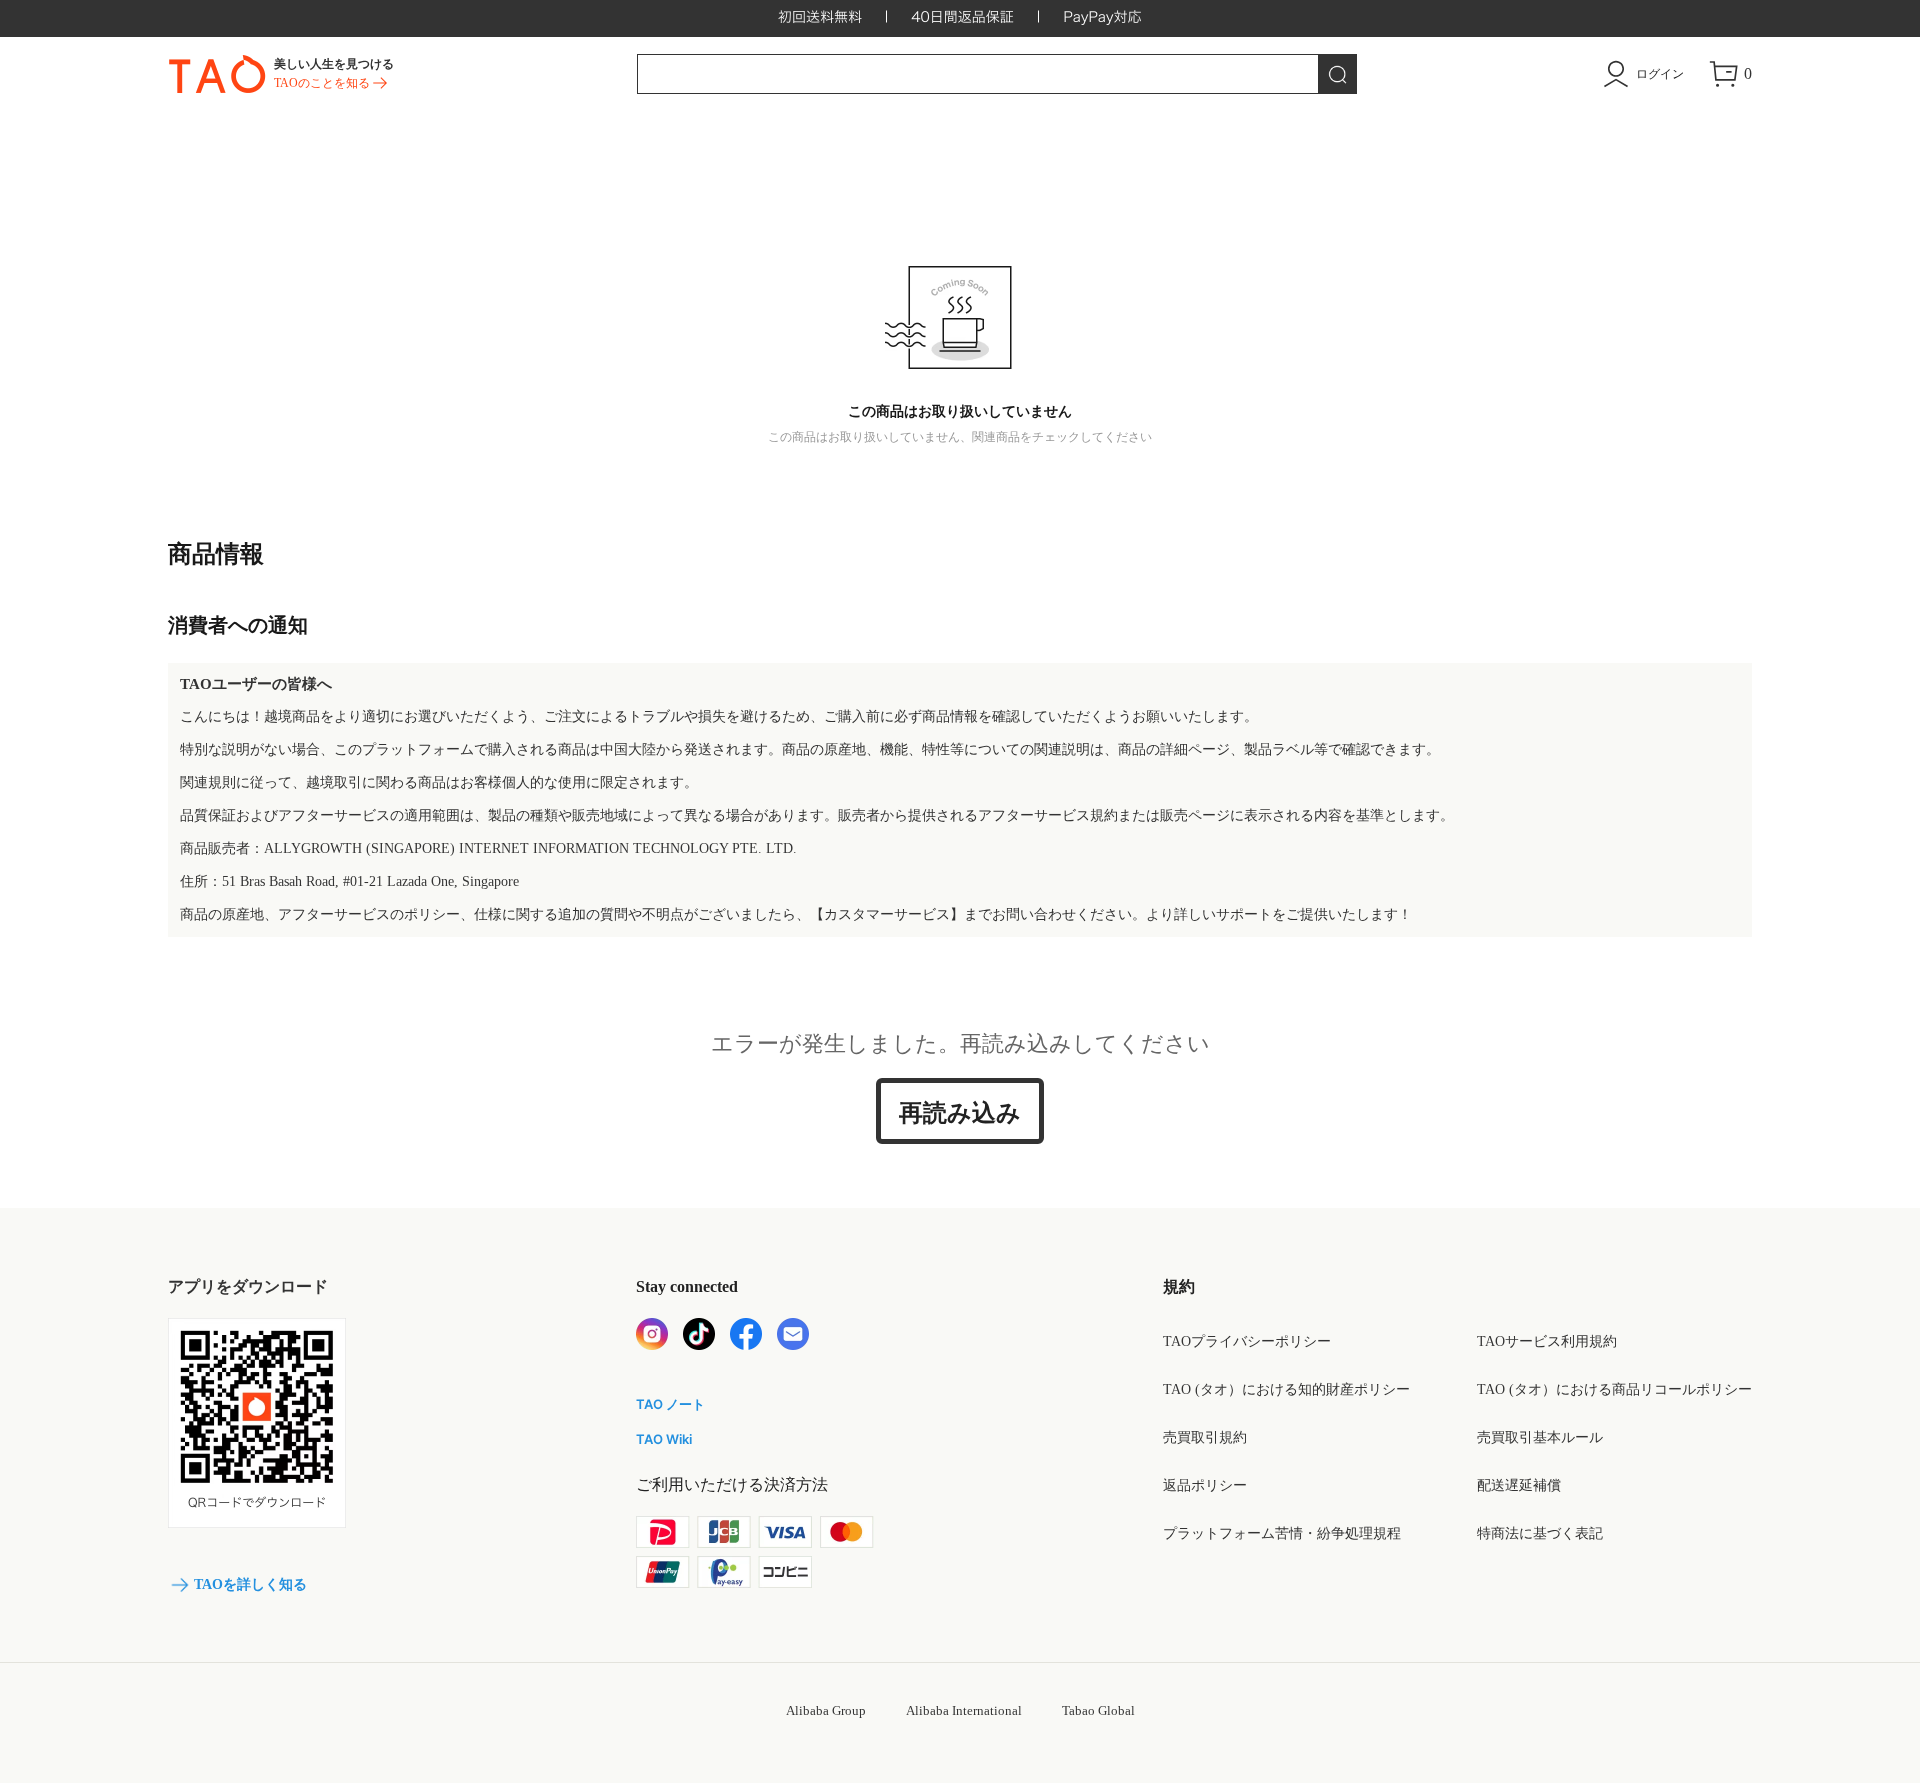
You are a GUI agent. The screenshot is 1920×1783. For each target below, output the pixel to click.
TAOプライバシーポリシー (1247, 1341)
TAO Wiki (664, 1439)
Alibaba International (964, 1710)
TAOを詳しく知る (250, 1584)
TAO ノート (670, 1404)
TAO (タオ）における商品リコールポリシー (1614, 1389)
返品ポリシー (1205, 1485)
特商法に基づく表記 (1540, 1533)
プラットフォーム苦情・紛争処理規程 (1282, 1533)
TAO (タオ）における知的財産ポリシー (1286, 1389)
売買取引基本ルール (1540, 1437)
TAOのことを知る (322, 83)
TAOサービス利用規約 (1547, 1341)
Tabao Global (1098, 1710)
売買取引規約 (1205, 1437)
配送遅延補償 (1519, 1485)
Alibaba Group (826, 1710)
